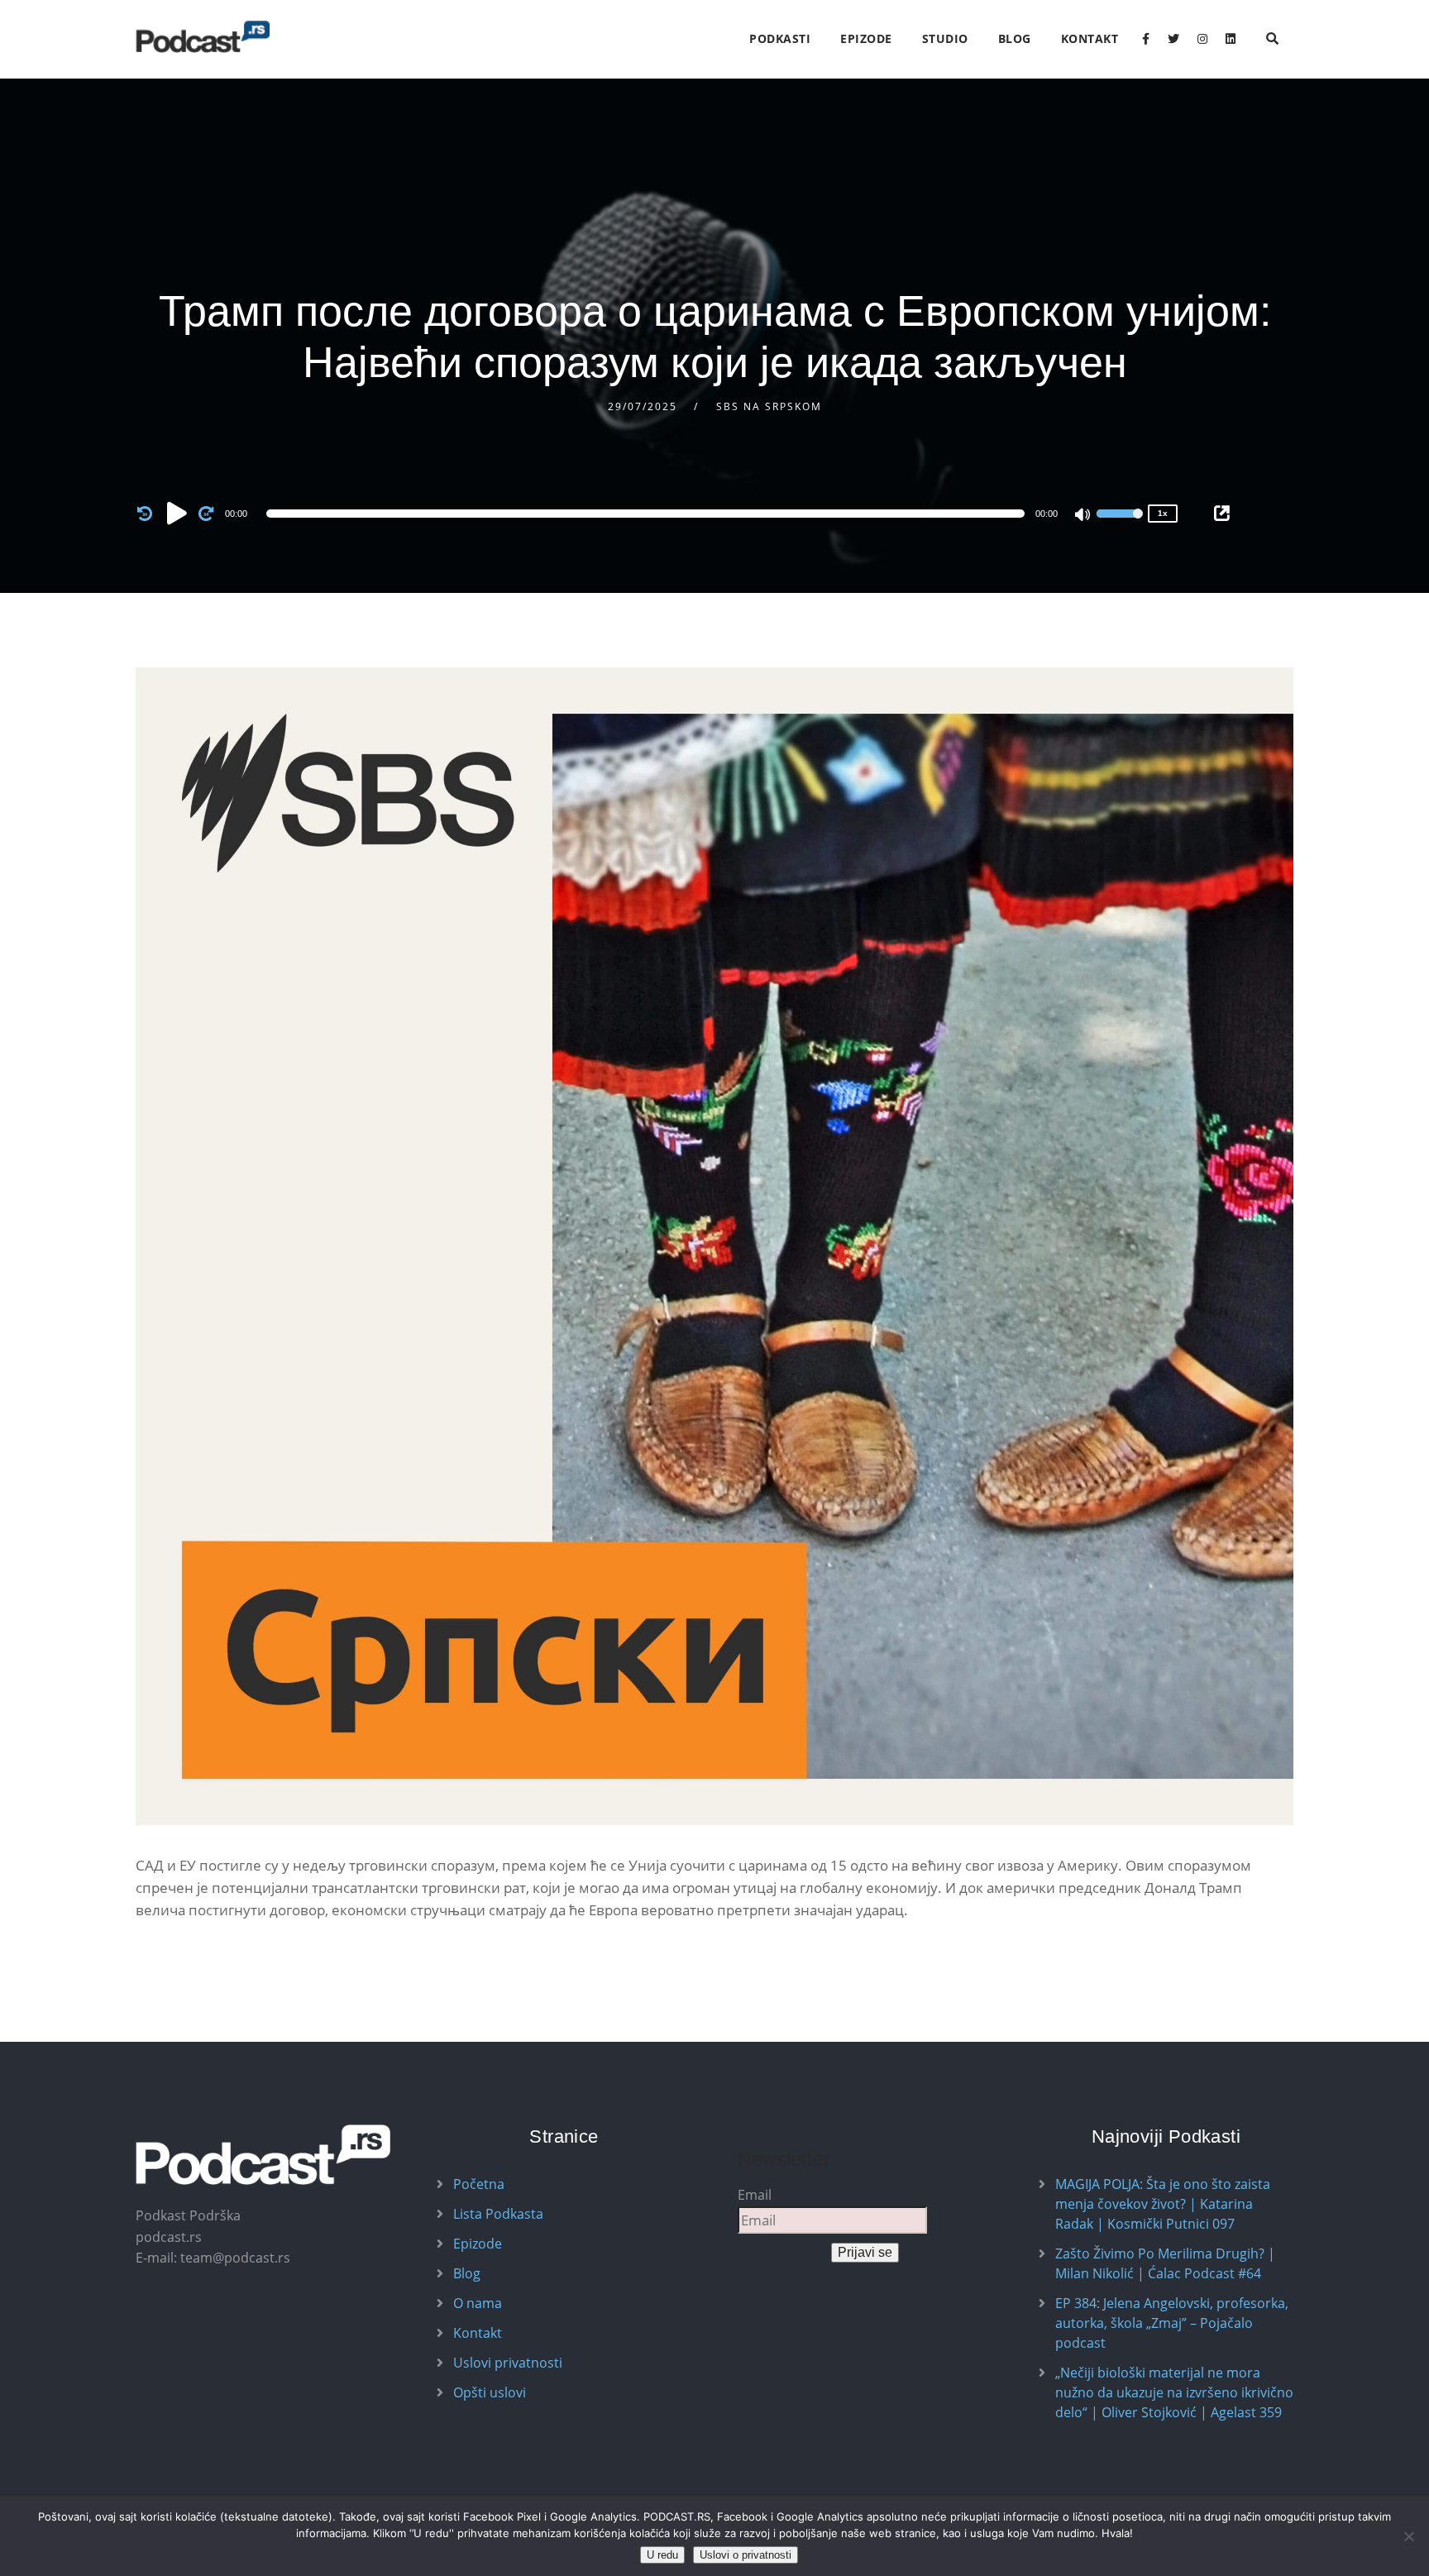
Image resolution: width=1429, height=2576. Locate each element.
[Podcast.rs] (203, 37)
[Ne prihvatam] (1408, 2536)
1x (1163, 513)
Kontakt (1090, 38)
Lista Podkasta (498, 2214)
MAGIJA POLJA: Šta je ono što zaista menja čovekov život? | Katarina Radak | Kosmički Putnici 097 (1163, 2204)
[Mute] (1083, 516)
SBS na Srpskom (769, 406)
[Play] (177, 513)
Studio (945, 38)
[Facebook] (1146, 39)
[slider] (1120, 524)
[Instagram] (1202, 39)
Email (755, 2195)
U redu (662, 2555)
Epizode (866, 38)
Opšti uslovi (490, 2392)
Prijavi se (865, 2252)
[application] (648, 514)
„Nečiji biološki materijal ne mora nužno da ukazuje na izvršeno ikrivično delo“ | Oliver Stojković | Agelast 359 (1174, 2392)
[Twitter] (1173, 39)
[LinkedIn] (1231, 39)
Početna (479, 2184)
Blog (1015, 38)
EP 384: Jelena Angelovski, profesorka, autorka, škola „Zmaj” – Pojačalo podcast (1172, 2323)
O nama (478, 2303)
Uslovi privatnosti (508, 2363)
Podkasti (780, 38)
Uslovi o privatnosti (746, 2555)
